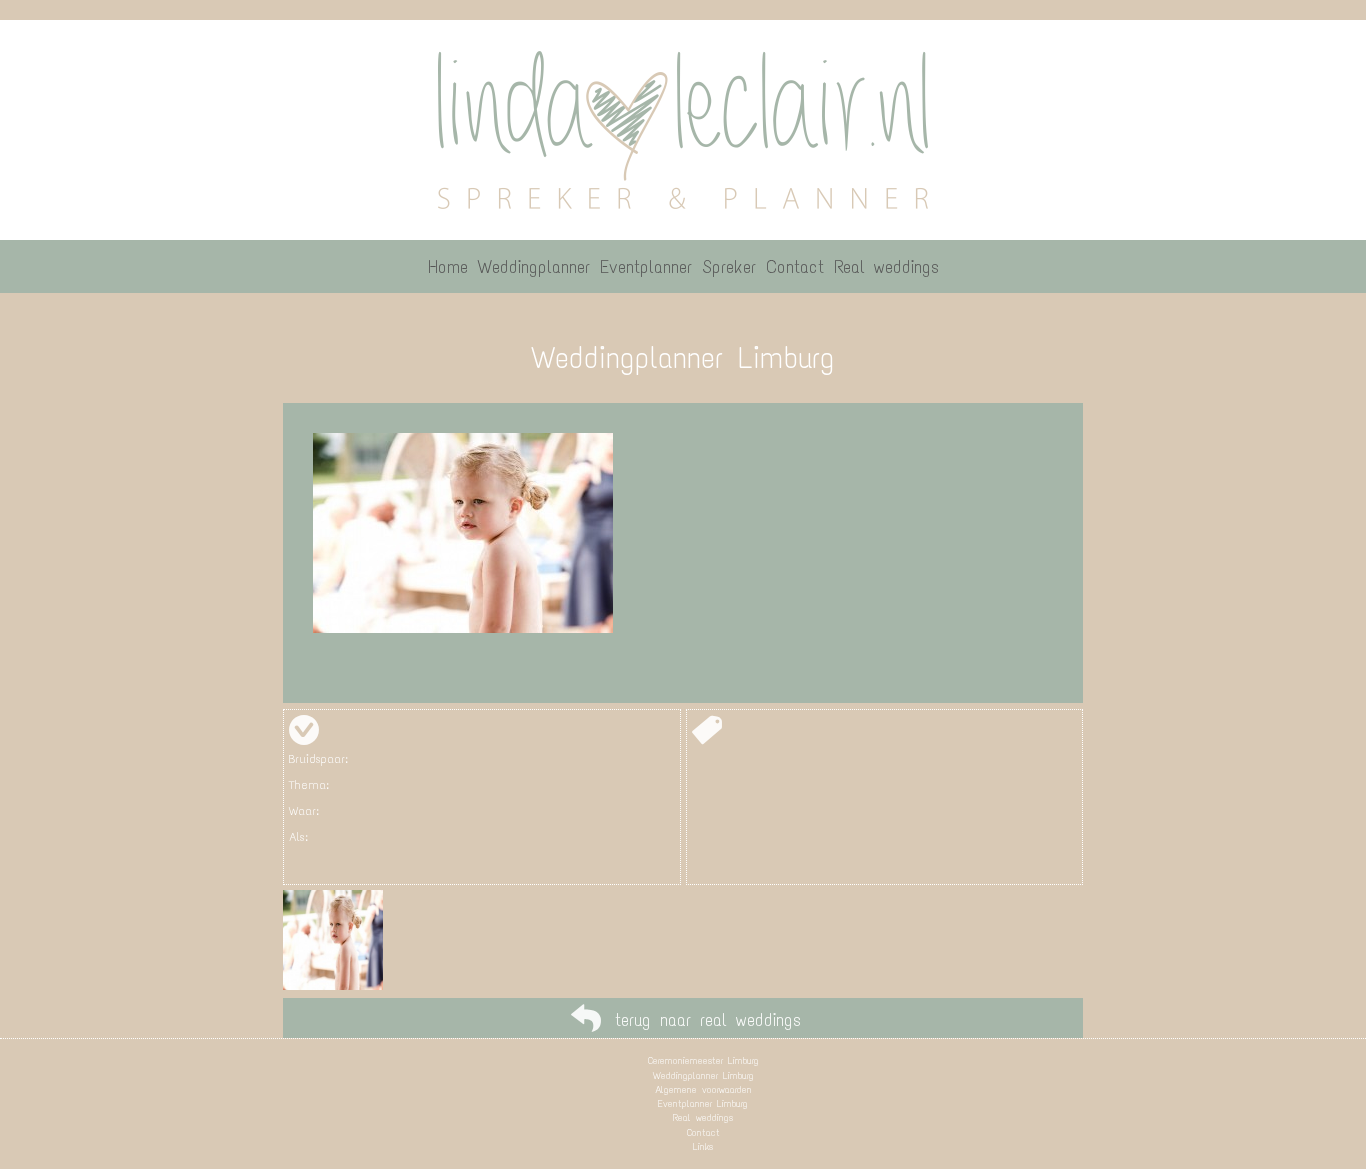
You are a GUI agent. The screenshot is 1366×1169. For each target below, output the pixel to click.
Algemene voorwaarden (703, 1089)
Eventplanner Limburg (703, 1103)
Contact (703, 1132)
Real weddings (703, 1117)
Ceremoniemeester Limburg (703, 1060)
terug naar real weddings (708, 1020)
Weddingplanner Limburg (703, 1075)
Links (703, 1146)
